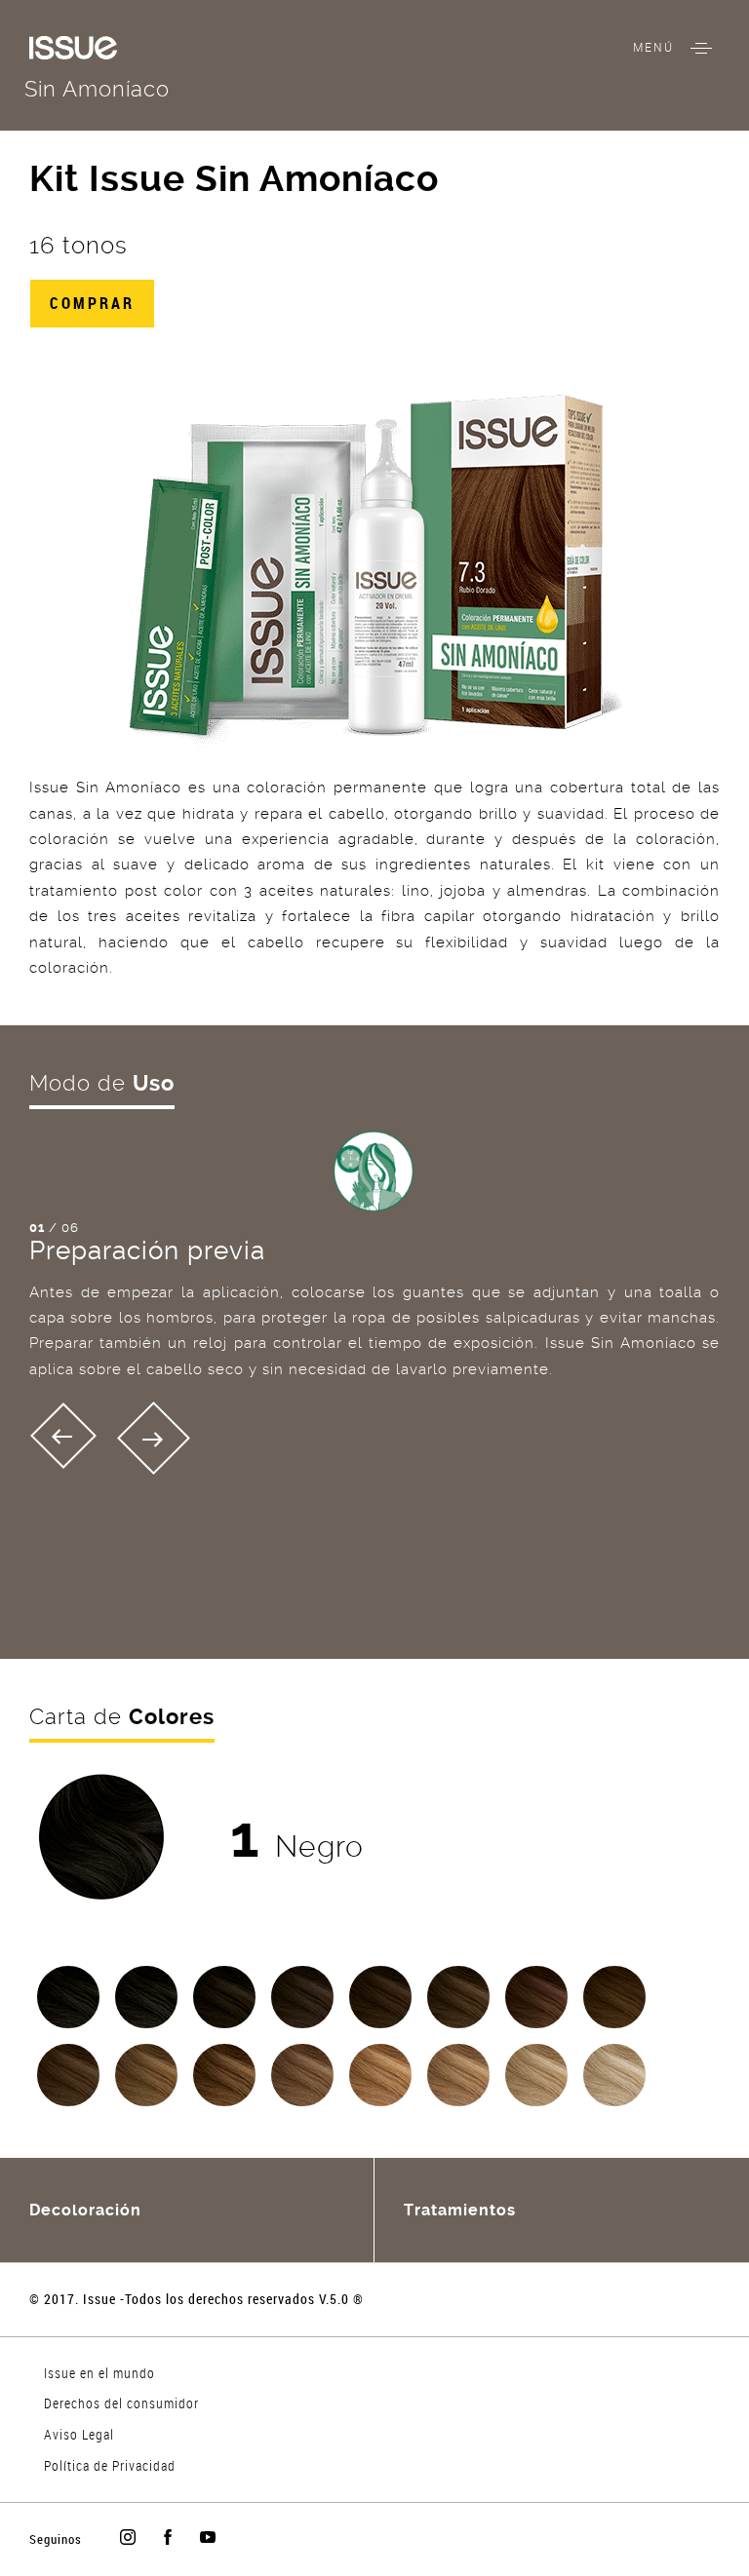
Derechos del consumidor (121, 2403)
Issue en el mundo (99, 2373)
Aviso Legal (79, 2434)
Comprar (92, 303)
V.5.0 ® (341, 2299)
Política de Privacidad (110, 2465)
